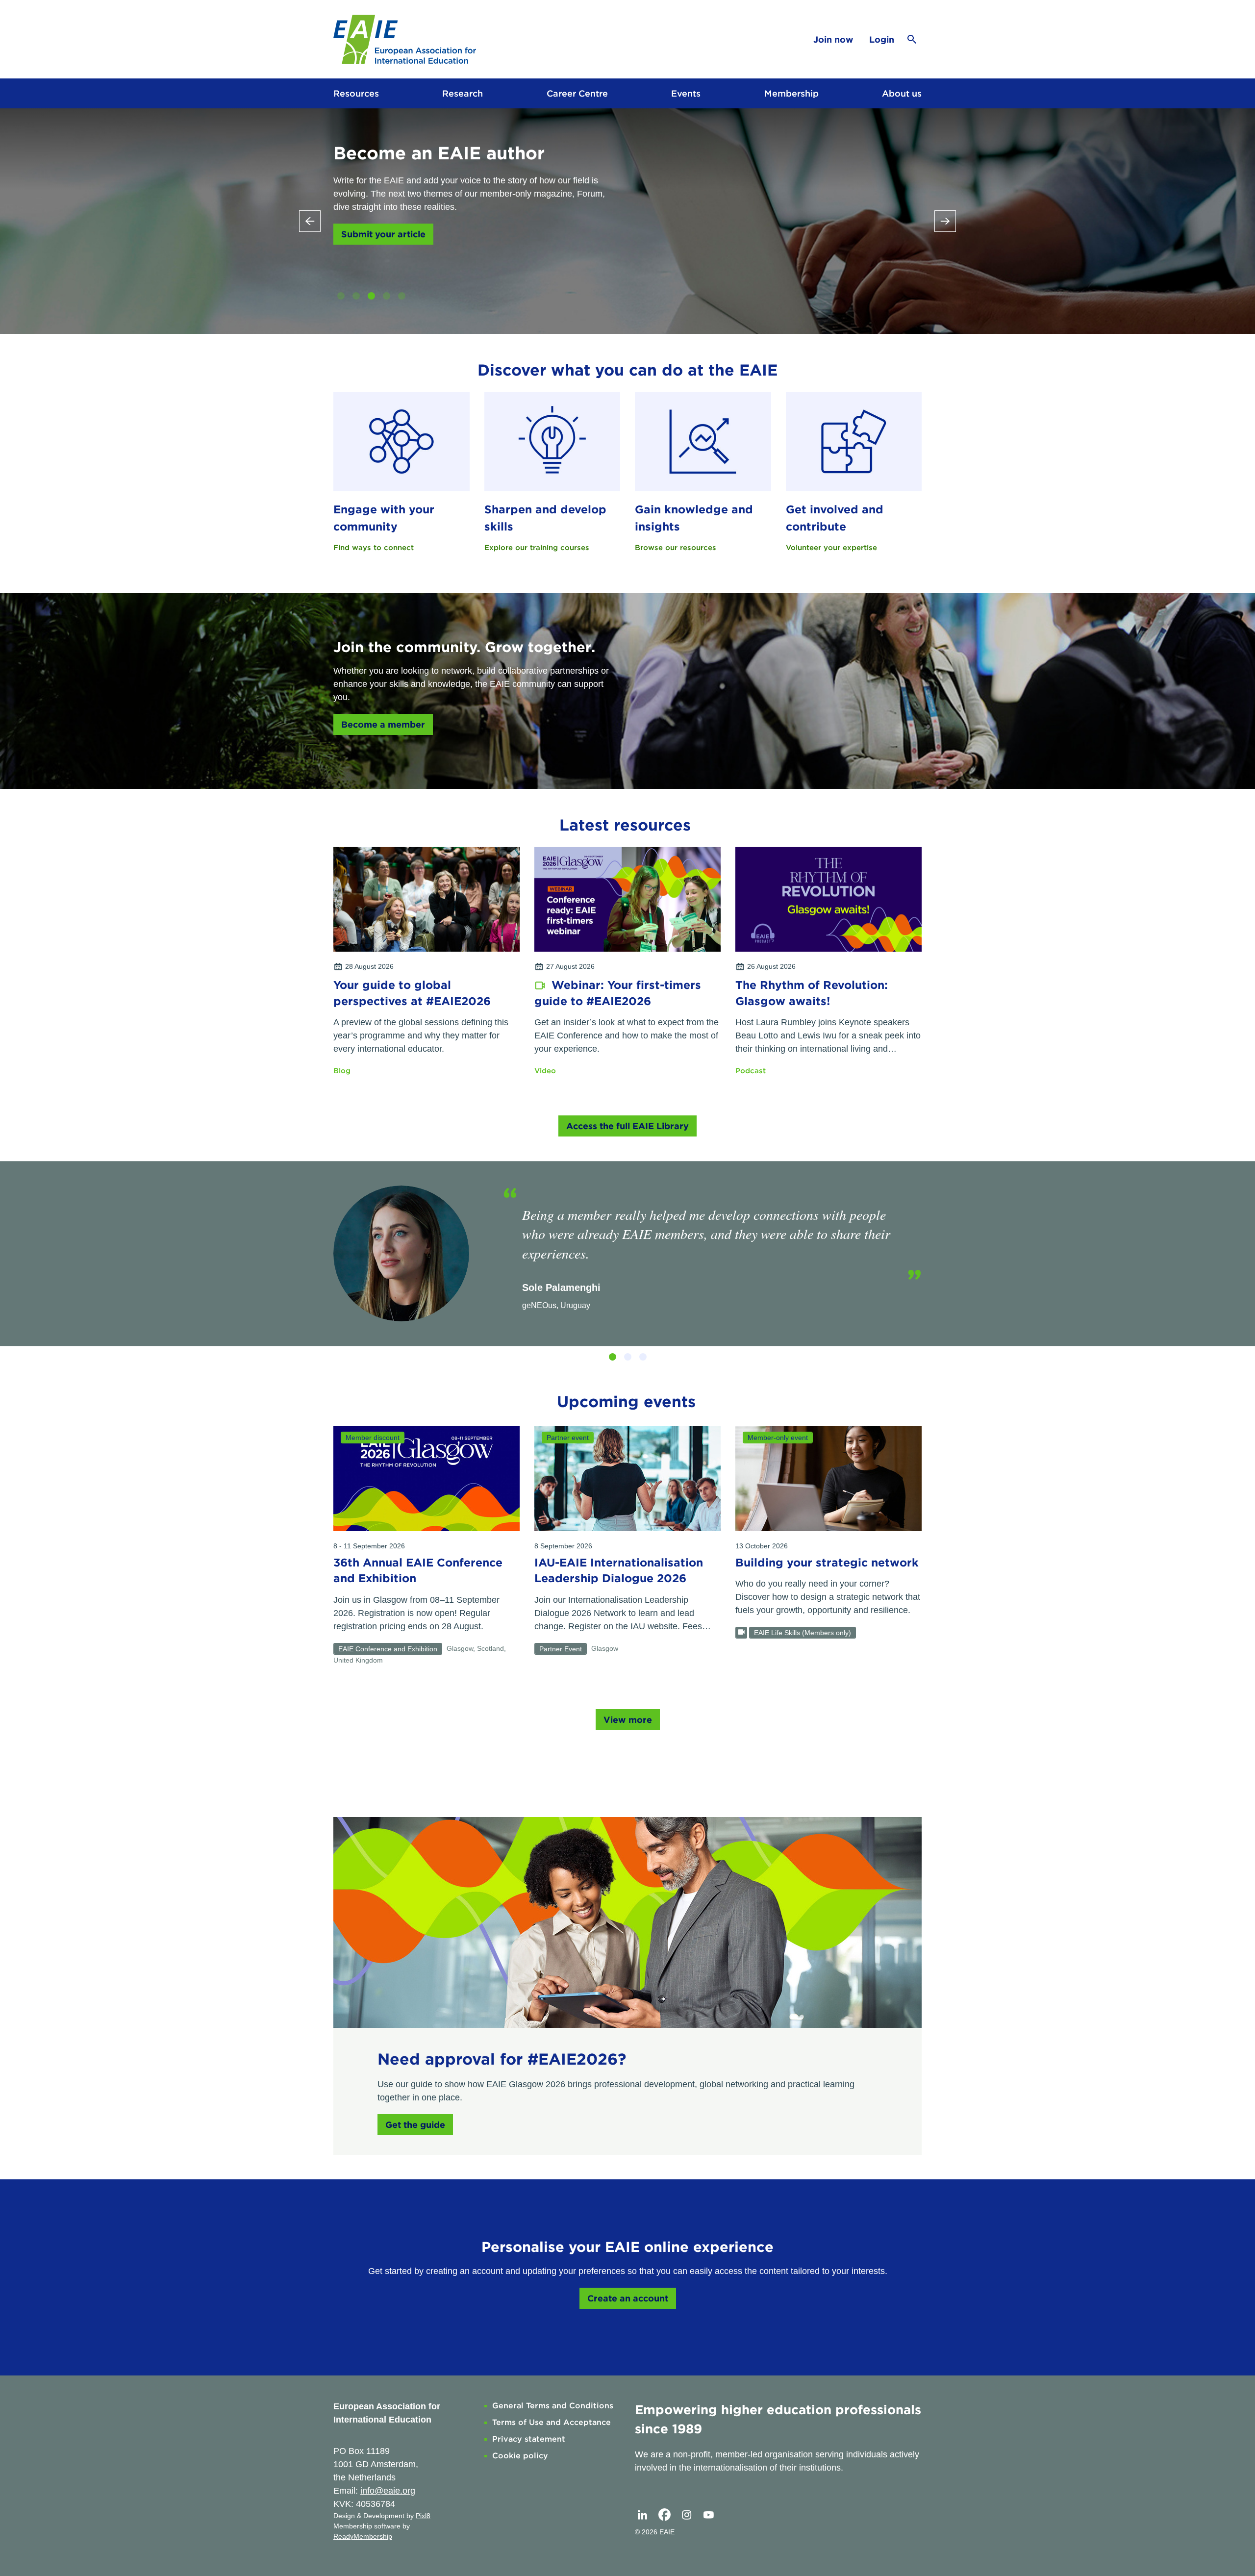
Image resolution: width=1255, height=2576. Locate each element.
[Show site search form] (912, 39)
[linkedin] (642, 2515)
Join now (833, 39)
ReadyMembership (363, 2536)
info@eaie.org (388, 2491)
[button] (341, 296)
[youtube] (708, 2515)
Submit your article (383, 234)
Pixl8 (423, 2516)
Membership (791, 93)
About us (902, 93)
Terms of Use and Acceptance (552, 2422)
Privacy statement (529, 2439)
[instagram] (686, 2515)
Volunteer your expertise (831, 548)
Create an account (628, 2298)
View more (628, 1720)
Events (686, 93)
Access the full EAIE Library (627, 1126)
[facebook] (664, 2515)
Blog (342, 1071)
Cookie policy (520, 2456)
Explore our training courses (537, 548)
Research (463, 93)
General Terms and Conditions (553, 2406)
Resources (356, 93)
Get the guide (415, 2125)
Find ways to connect (374, 548)
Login (882, 39)
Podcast (751, 1071)
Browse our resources (676, 548)
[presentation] (310, 221)
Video (545, 1071)
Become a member (383, 724)
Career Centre (577, 93)
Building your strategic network (827, 1563)
